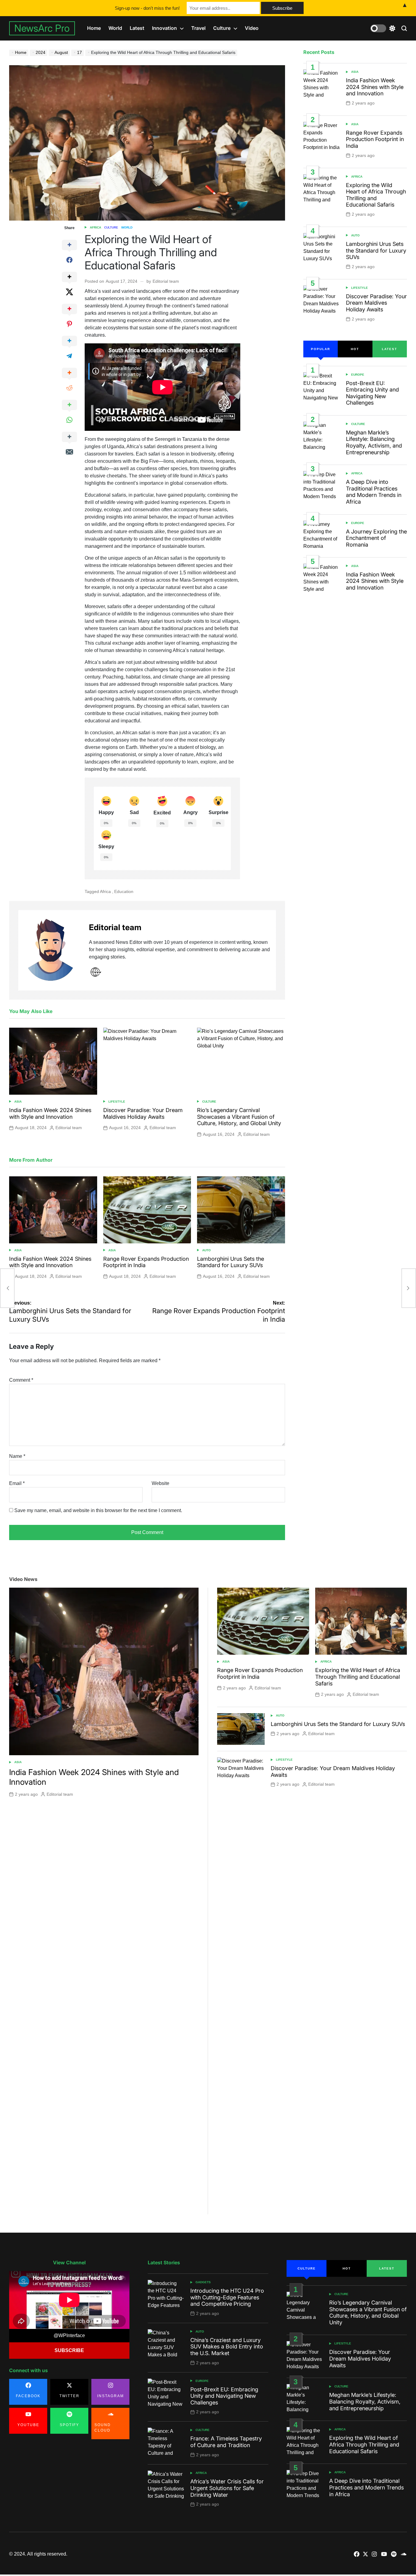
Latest (137, 28)
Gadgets (203, 2282)
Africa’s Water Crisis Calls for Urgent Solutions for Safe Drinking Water (227, 2488)
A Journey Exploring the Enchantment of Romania (376, 538)
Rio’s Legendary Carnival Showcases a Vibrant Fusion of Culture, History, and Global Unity (239, 1117)
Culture (222, 28)
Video (252, 28)
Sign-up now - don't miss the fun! (147, 8)
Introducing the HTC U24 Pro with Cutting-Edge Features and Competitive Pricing (227, 2297)
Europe (358, 375)
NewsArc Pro (42, 28)
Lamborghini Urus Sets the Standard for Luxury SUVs (231, 1262)
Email (17, 1483)
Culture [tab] (307, 2268)
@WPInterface (69, 2335)
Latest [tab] (390, 349)
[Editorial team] (51, 950)
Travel (198, 28)
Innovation (164, 28)
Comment (21, 1380)
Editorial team (166, 281)
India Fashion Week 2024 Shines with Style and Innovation (50, 1113)
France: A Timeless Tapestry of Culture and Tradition (226, 2442)
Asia (18, 1102)
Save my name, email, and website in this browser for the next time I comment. (98, 1510)
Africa (95, 227)
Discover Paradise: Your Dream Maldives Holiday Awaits (143, 1113)
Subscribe (69, 2350)
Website (160, 1483)
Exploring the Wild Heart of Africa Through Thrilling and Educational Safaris (376, 195)
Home (94, 28)
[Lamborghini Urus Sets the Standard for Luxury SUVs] (7, 1288)
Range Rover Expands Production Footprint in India (375, 139)
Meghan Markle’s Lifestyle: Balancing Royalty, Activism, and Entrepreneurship (374, 442)
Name (17, 1456)
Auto (206, 1250)
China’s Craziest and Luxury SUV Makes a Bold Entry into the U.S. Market (227, 2347)
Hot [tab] (355, 349)
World (115, 28)
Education (124, 891)
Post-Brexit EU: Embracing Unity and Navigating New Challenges (372, 393)
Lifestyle (117, 1102)
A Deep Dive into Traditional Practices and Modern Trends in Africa (374, 492)
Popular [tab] (321, 349)
